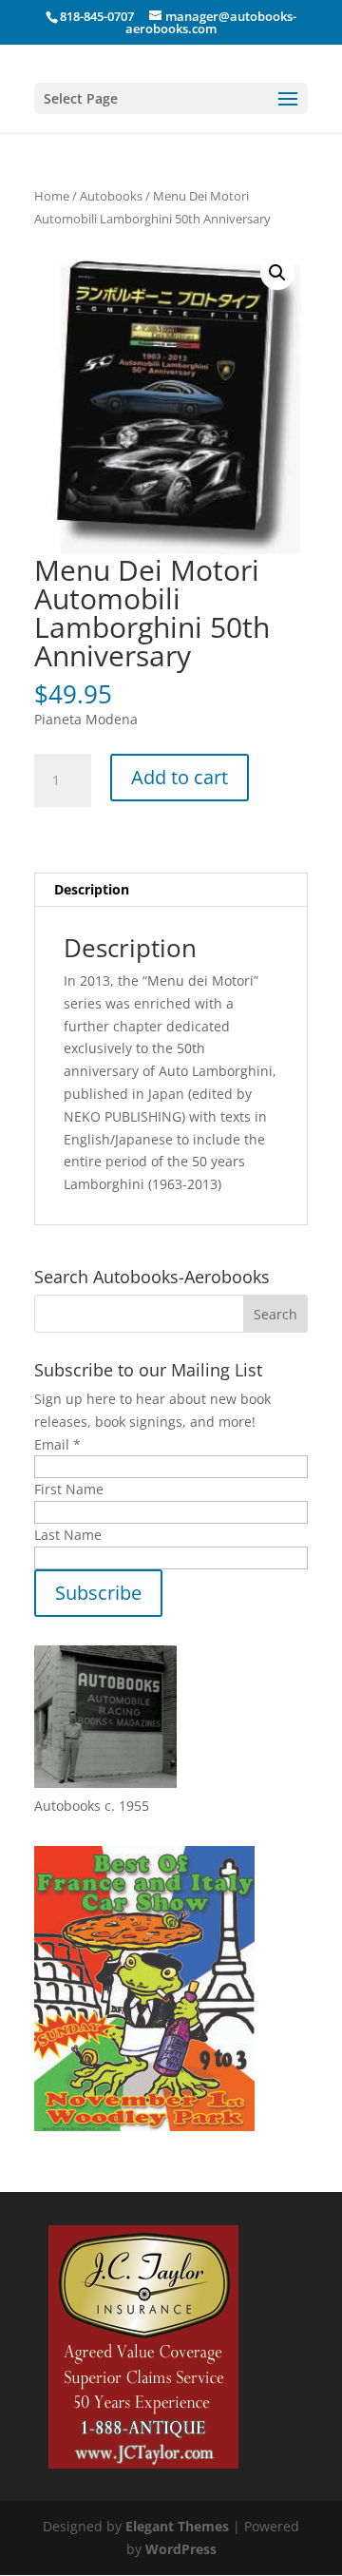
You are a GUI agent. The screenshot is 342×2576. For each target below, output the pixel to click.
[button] (277, 273)
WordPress (181, 2549)
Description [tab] (92, 889)
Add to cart (180, 777)
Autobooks (111, 196)
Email (57, 1444)
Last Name (68, 1535)
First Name (69, 1489)
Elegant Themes (177, 2526)
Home (52, 196)
